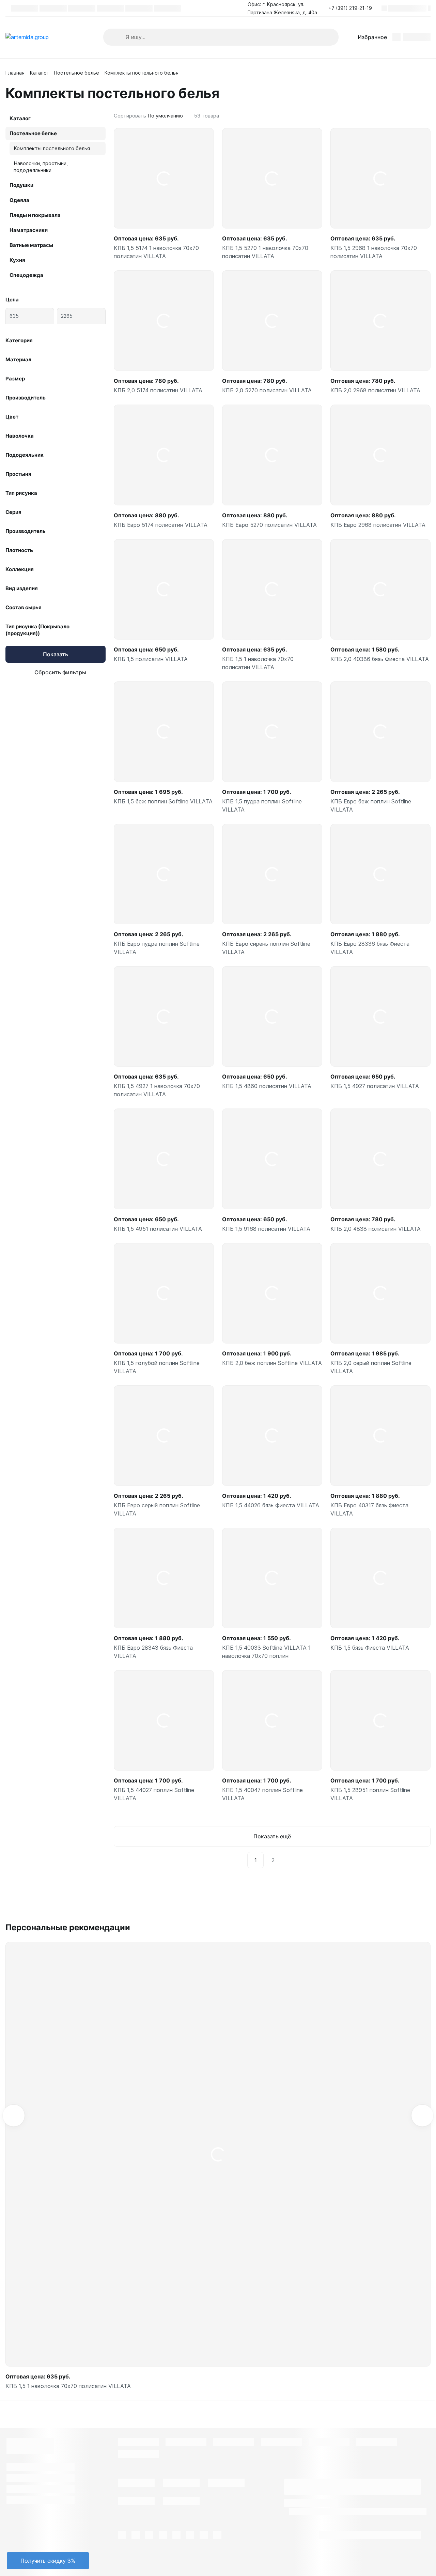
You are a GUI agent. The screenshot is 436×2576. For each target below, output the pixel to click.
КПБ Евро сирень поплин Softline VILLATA (266, 948)
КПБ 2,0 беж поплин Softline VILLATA (272, 1363)
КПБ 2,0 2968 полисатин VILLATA (375, 390)
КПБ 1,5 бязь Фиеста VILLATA (370, 1648)
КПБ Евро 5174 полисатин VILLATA (161, 525)
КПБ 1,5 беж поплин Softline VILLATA (163, 801)
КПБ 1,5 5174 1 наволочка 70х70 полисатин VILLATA (156, 252)
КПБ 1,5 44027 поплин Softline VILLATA (154, 1794)
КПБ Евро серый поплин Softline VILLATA (157, 1509)
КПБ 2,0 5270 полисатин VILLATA (267, 390)
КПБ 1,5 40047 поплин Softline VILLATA (262, 1794)
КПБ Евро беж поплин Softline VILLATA (371, 805)
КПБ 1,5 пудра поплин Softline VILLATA (262, 805)
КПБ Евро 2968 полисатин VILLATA (378, 525)
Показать (56, 654)
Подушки (21, 185)
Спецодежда (26, 275)
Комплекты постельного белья (52, 148)
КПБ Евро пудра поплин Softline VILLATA (157, 948)
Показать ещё (272, 1836)
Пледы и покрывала (35, 215)
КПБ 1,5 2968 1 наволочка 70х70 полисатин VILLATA (374, 252)
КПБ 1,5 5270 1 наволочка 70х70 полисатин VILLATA (265, 252)
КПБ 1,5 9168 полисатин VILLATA (266, 1229)
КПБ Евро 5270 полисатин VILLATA (269, 525)
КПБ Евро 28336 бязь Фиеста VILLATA (370, 948)
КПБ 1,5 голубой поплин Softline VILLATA (157, 1367)
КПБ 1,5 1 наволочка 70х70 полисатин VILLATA (258, 663)
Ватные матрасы (31, 245)
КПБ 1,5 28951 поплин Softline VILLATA (370, 1794)
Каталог (39, 73)
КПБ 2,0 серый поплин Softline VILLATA (371, 1367)
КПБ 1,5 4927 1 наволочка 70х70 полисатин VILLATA (157, 1090)
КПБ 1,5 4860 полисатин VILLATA (267, 1086)
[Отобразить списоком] (428, 116)
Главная (15, 73)
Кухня (17, 260)
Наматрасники (29, 230)
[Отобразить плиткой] (420, 116)
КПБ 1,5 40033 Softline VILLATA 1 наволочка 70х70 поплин (266, 1652)
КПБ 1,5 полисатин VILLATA (151, 659)
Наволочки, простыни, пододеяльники (41, 167)
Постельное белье (77, 73)
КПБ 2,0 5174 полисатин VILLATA (158, 390)
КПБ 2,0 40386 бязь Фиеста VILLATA (380, 659)
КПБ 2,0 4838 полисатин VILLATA (376, 1229)
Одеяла (19, 200)
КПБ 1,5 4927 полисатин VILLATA (375, 1086)
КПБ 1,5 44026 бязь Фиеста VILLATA (271, 1505)
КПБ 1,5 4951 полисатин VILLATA (158, 1229)
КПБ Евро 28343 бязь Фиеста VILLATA (153, 1652)
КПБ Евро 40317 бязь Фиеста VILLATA (369, 1509)
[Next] (289, 1860)
